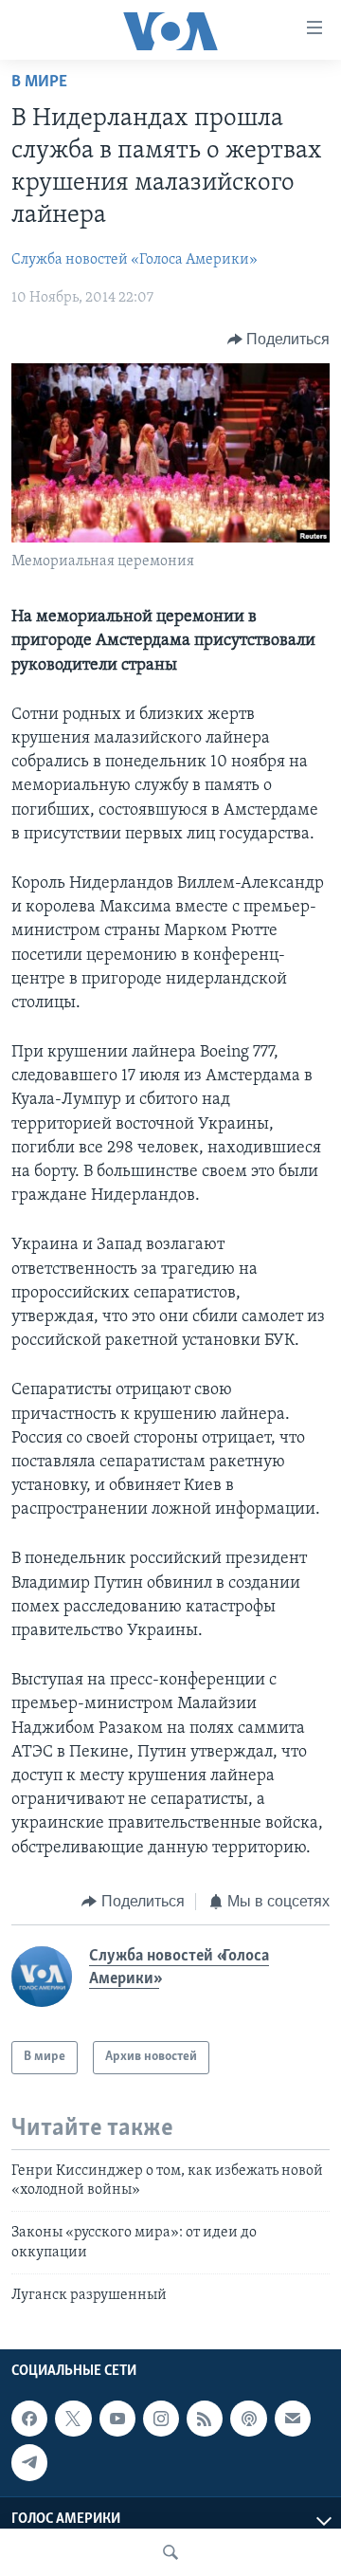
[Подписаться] (293, 2419)
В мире (39, 83)
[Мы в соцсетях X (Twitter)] (73, 2419)
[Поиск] (170, 2552)
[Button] (279, 340)
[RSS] (205, 2419)
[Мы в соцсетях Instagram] (161, 2419)
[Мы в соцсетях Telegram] (29, 2462)
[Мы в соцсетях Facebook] (29, 2419)
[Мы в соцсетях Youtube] (117, 2419)
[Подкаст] (248, 2419)
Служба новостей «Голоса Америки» (135, 260)
